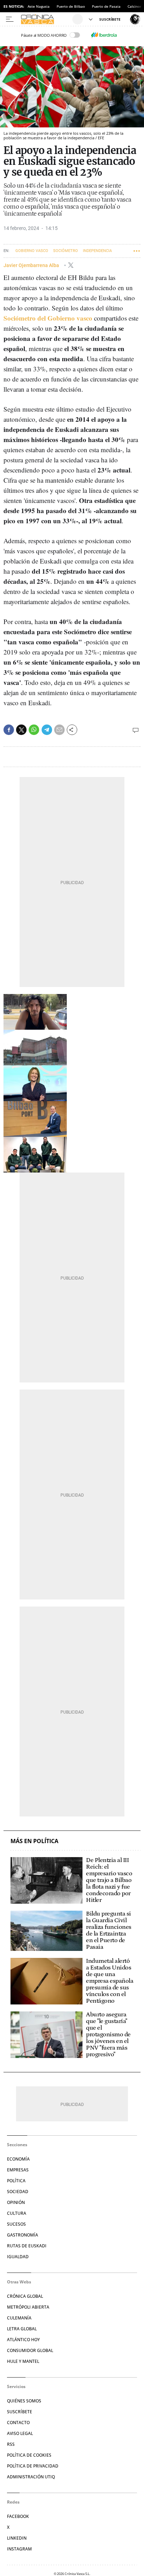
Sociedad (18, 2192)
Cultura (17, 2213)
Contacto (18, 2423)
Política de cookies (29, 2455)
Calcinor (134, 6)
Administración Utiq (31, 2477)
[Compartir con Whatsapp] (34, 730)
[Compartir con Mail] (59, 730)
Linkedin (17, 2538)
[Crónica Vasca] (46, 19)
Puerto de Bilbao (71, 6)
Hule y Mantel (23, 2361)
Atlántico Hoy (23, 2340)
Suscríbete (20, 2412)
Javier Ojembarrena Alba (32, 265)
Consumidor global (30, 2350)
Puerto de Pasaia (106, 6)
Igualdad (18, 2257)
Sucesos (16, 2224)
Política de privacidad (33, 2466)
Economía (18, 2159)
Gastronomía (23, 2235)
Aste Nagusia (39, 6)
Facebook (18, 2516)
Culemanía (19, 2318)
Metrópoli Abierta (28, 2307)
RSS (11, 2444)
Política (16, 2181)
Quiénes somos (24, 2401)
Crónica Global (25, 2296)
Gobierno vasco (32, 251)
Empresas (18, 2170)
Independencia (97, 251)
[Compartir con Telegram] (47, 730)
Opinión (16, 2202)
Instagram (19, 2549)
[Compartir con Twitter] (21, 730)
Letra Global (22, 2329)
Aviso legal (20, 2433)
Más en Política (34, 1841)
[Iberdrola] (104, 35)
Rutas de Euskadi (27, 2246)
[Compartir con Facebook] (9, 730)
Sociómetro (66, 251)
